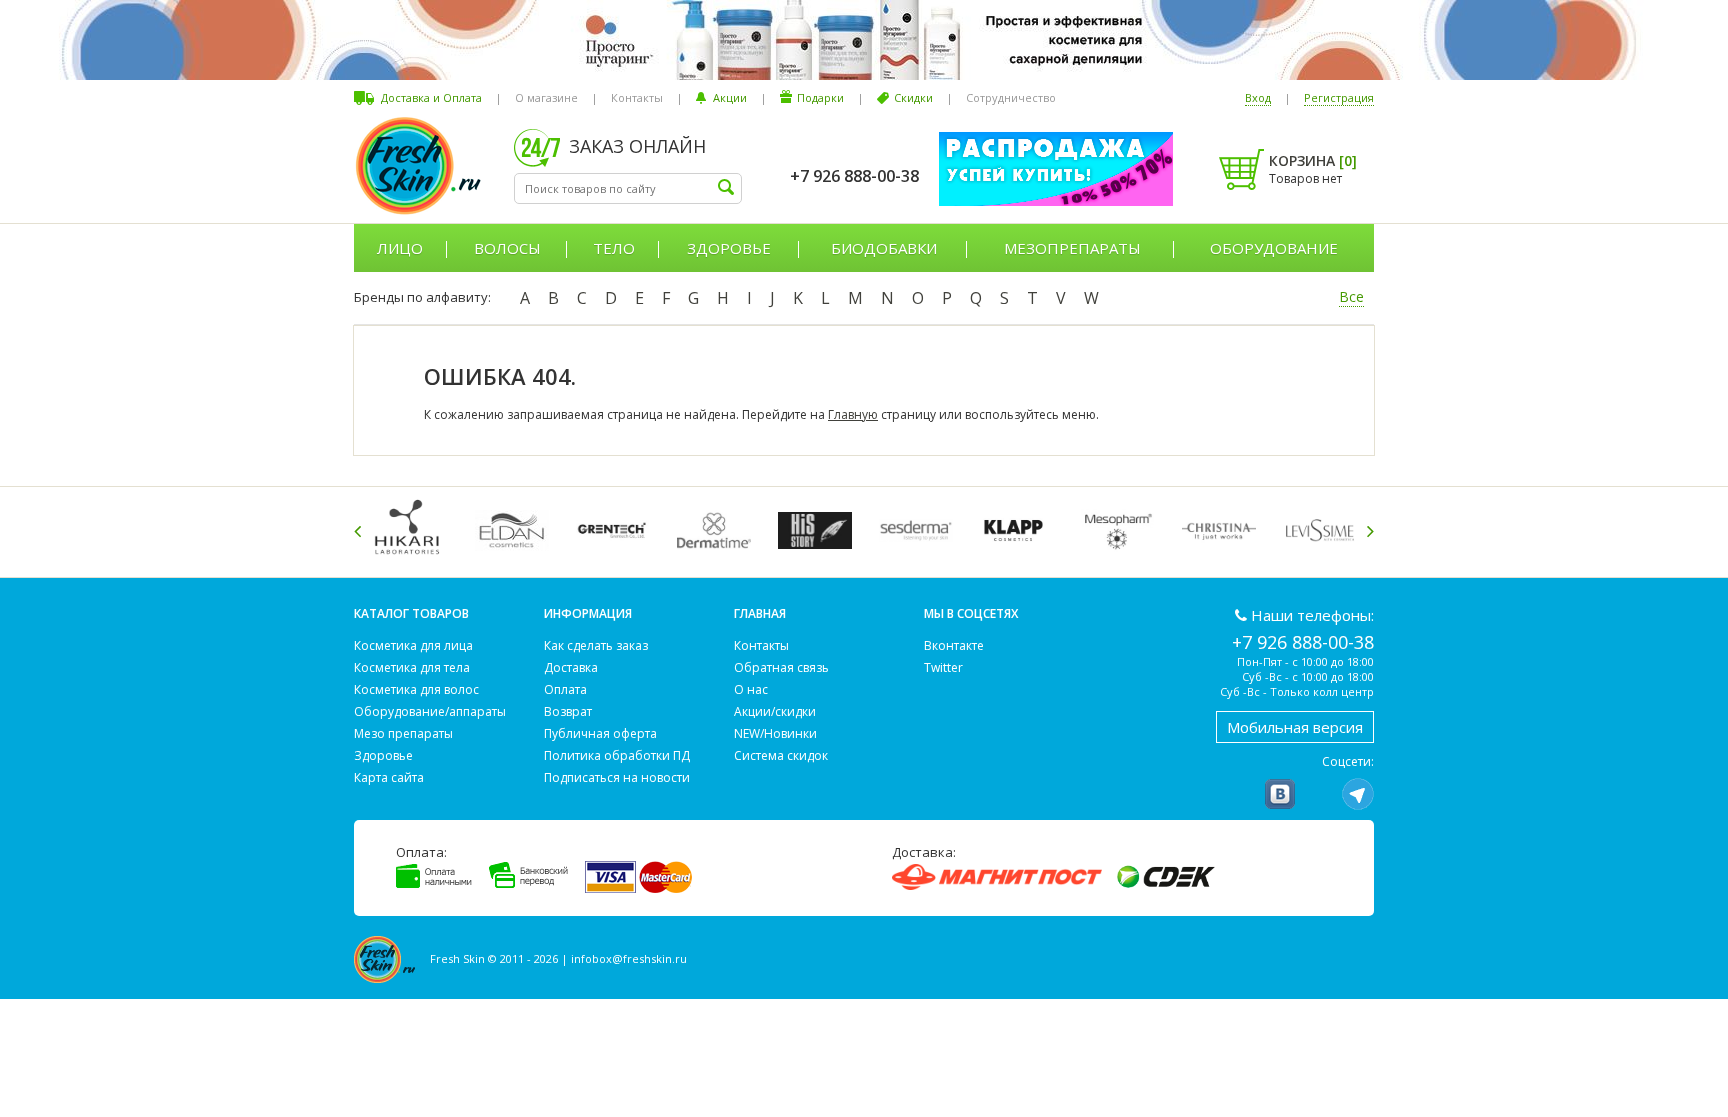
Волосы (507, 248)
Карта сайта (389, 777)
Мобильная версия (1295, 727)
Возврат (568, 711)
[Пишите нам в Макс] (1319, 794)
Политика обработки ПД (617, 755)
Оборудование (1274, 248)
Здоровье (729, 248)
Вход (1258, 97)
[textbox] (628, 188)
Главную (853, 414)
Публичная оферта (600, 733)
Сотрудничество (1011, 97)
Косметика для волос (416, 689)
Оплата (565, 689)
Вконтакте (954, 645)
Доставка (571, 667)
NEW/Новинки (775, 733)
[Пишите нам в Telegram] (1358, 794)
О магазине (546, 97)
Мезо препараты (403, 733)
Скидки (913, 97)
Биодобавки (884, 248)
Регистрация (1339, 97)
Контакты (637, 97)
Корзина (1313, 160)
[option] (414, 530)
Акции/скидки (775, 711)
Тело (614, 248)
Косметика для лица (413, 645)
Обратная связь (781, 667)
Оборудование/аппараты (430, 711)
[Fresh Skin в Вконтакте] (1280, 794)
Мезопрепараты (1072, 248)
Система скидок (781, 755)
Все (1351, 296)
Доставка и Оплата (431, 97)
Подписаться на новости (617, 777)
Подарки (820, 97)
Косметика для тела (412, 667)
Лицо (400, 248)
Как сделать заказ (596, 645)
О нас (751, 689)
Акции (730, 97)
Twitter (943, 667)
